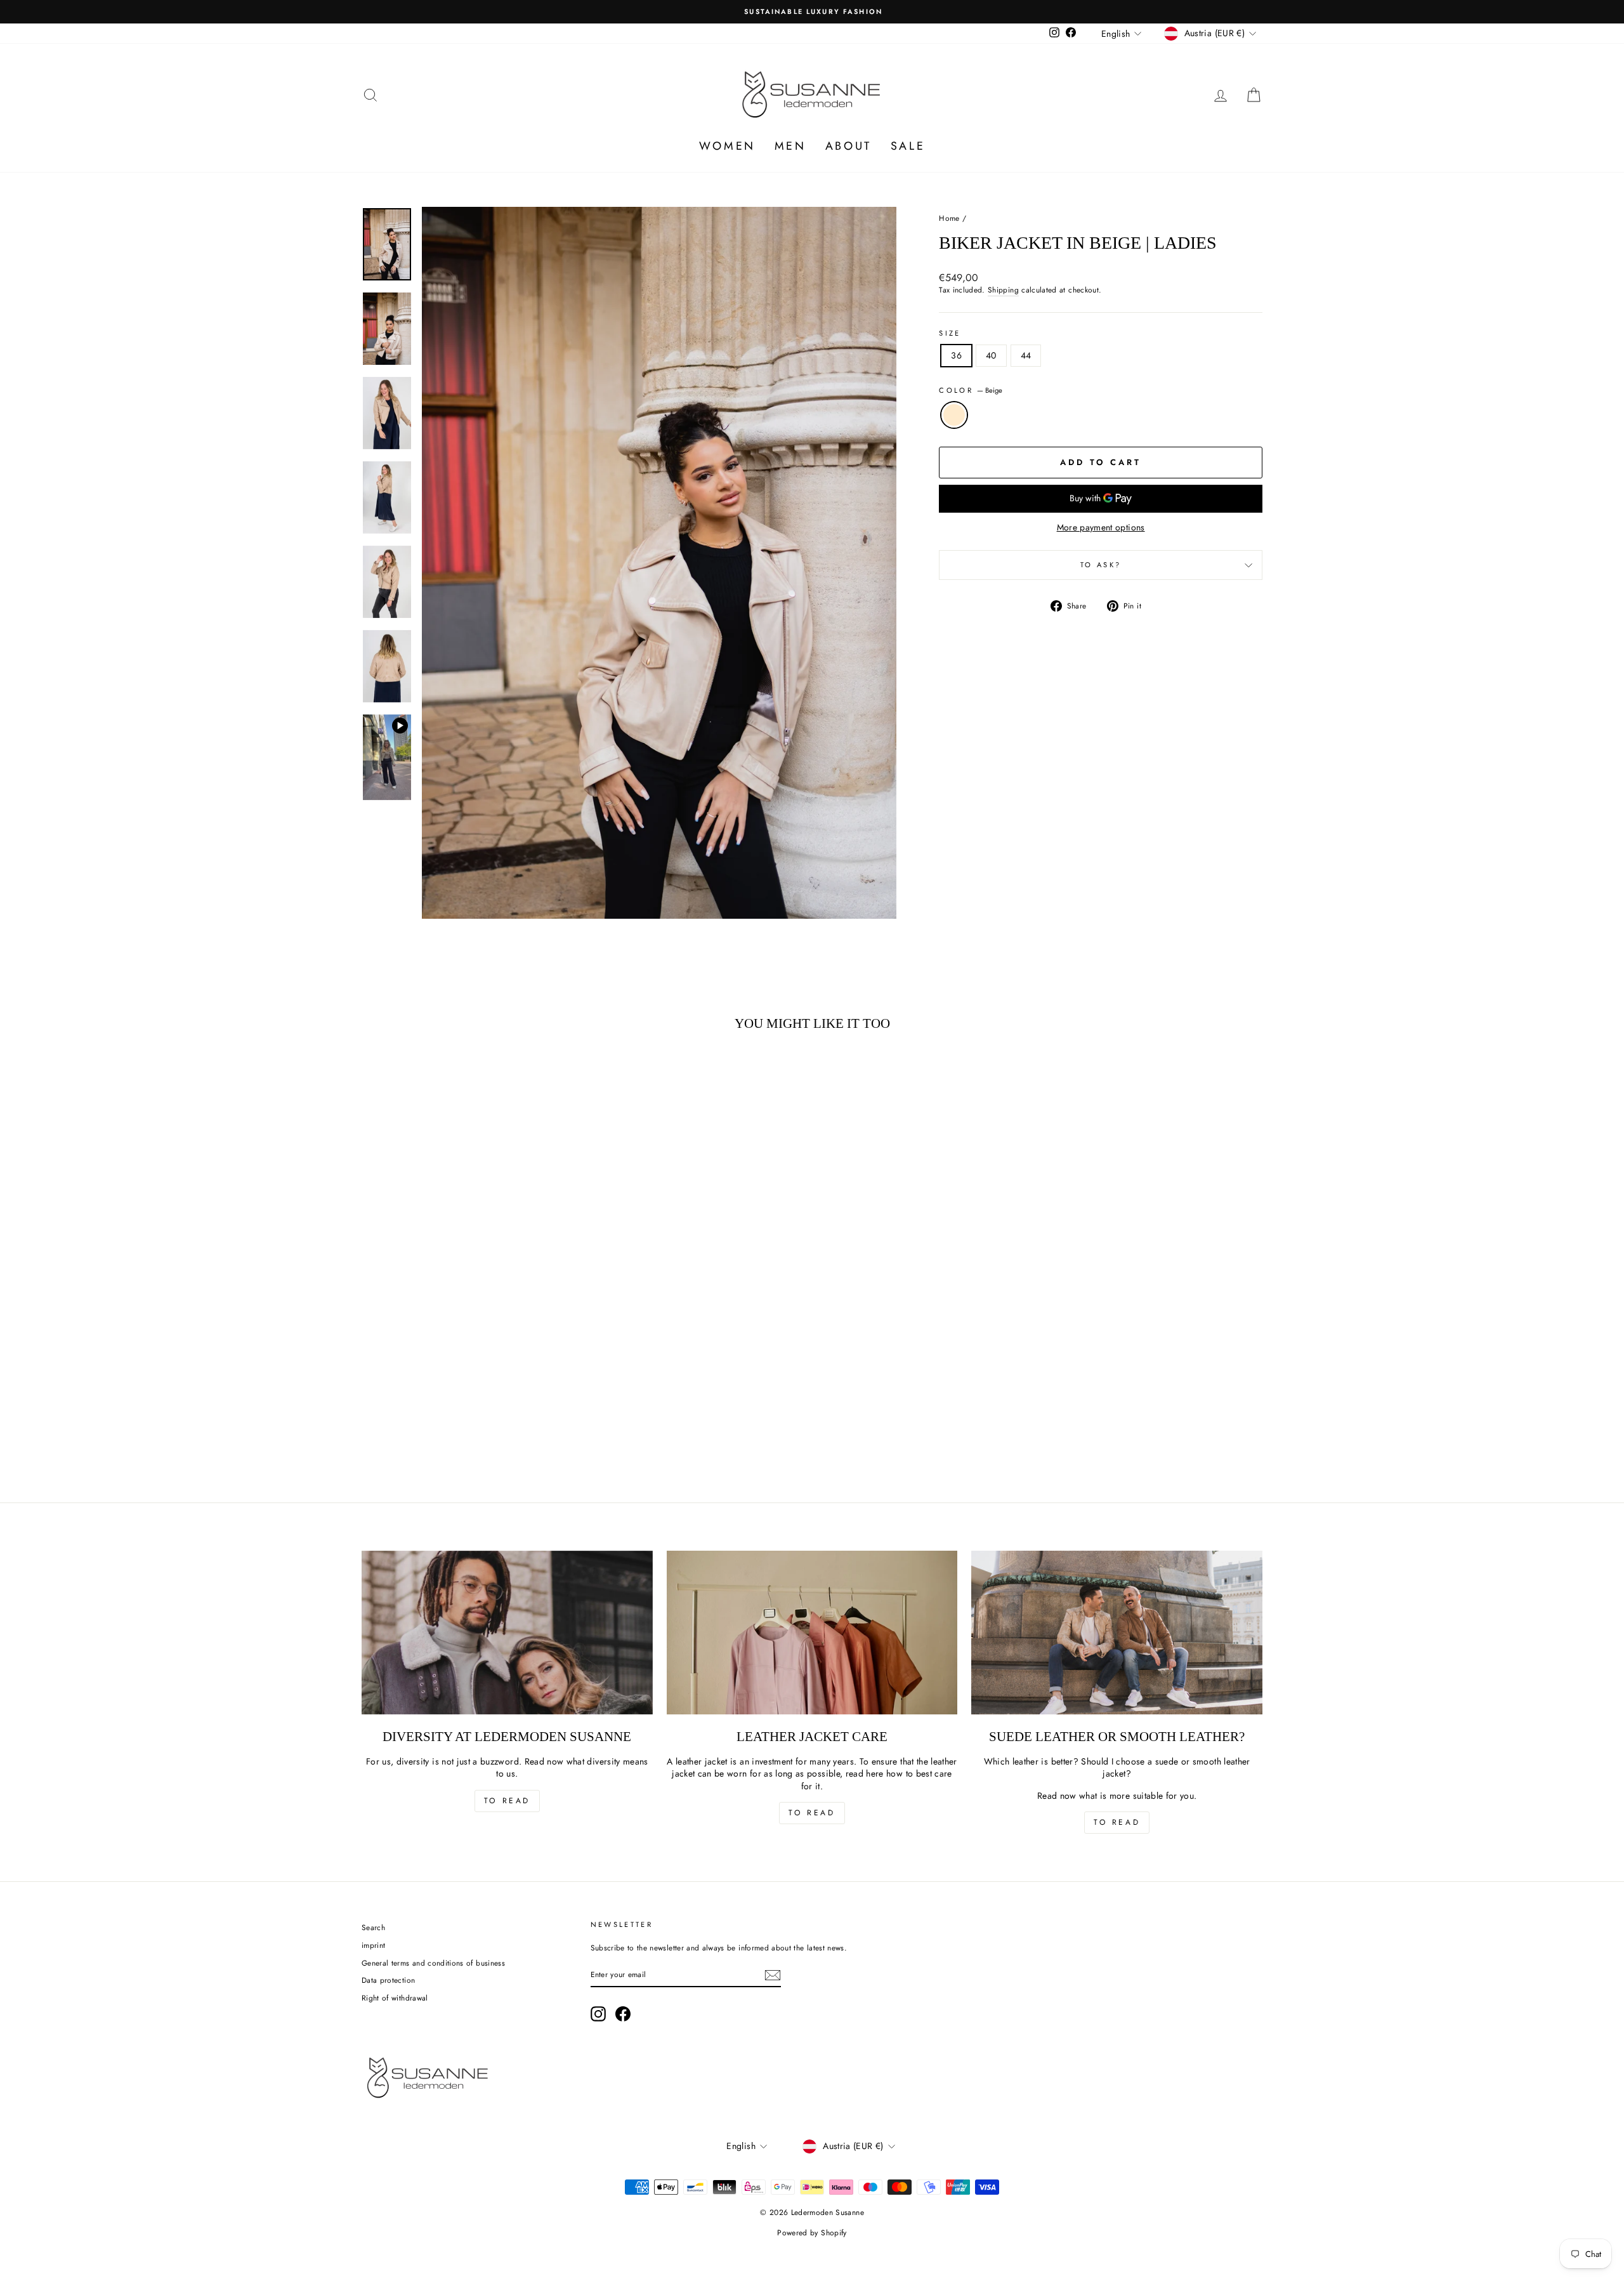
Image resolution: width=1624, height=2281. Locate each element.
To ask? (1101, 565)
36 (956, 355)
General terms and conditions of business (433, 1963)
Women (727, 146)
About (848, 146)
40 (991, 355)
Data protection (388, 1980)
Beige (954, 415)
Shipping (1003, 290)
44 (1026, 355)
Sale (908, 146)
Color (971, 391)
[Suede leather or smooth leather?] (1117, 1633)
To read (507, 1801)
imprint (373, 1945)
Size (950, 333)
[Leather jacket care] (812, 1633)
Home (949, 218)
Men (790, 146)
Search (373, 1927)
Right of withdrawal (395, 1998)
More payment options (1101, 528)
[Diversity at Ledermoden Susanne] (507, 1633)
